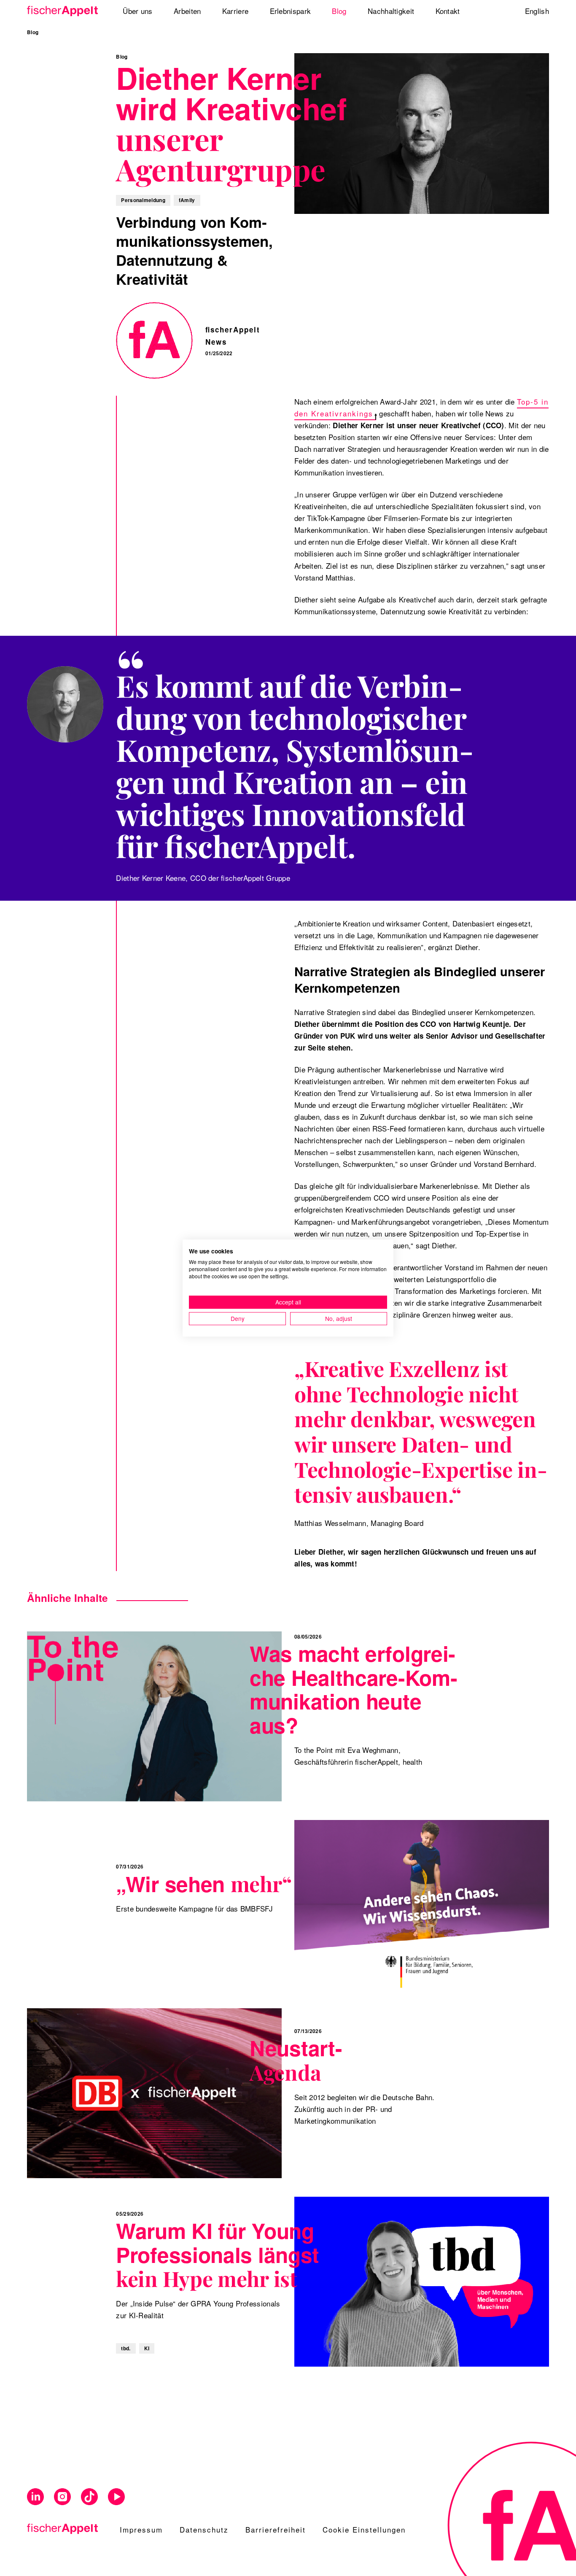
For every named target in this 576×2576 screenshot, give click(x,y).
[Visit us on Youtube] (116, 2497)
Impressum (141, 2529)
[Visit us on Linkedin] (35, 2497)
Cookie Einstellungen (364, 2529)
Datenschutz (204, 2529)
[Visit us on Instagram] (62, 2497)
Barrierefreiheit (276, 2529)
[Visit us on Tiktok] (89, 2497)
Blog (33, 32)
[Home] (63, 11)
